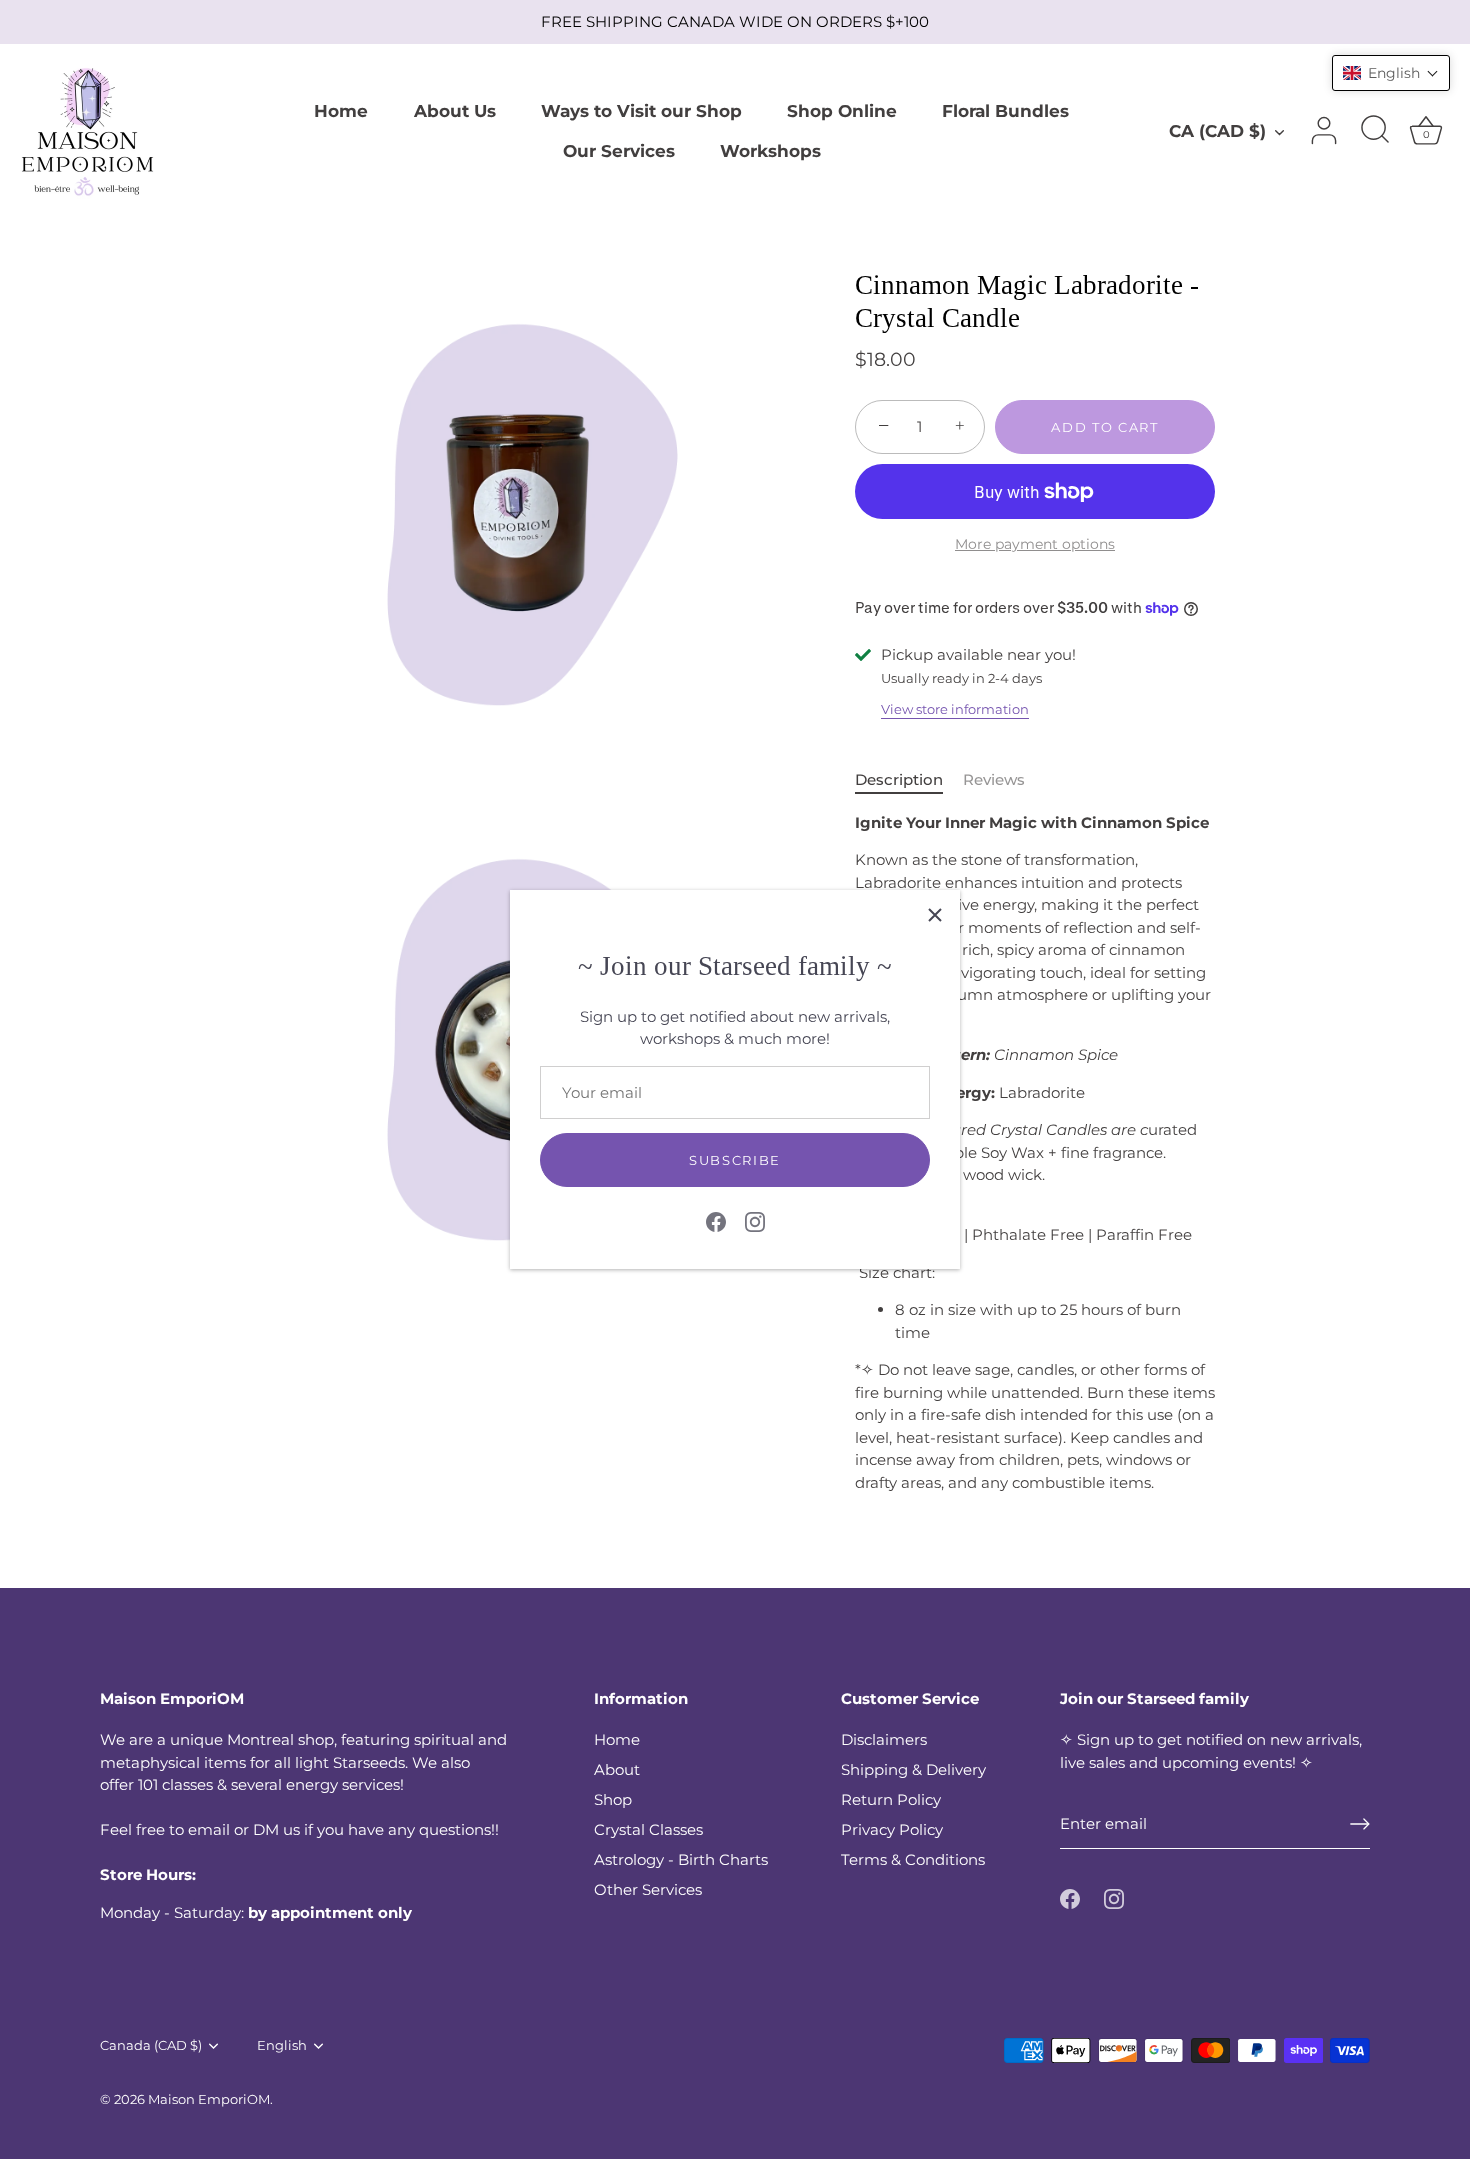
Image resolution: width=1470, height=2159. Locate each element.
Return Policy (891, 1799)
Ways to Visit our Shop (641, 110)
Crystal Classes (648, 1829)
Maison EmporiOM (209, 2099)
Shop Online (842, 110)
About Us (455, 110)
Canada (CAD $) (151, 2045)
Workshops (770, 150)
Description (899, 779)
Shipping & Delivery (913, 1769)
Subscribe (735, 1160)
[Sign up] (1360, 1824)
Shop (613, 1799)
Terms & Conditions (913, 1859)
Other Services (648, 1889)
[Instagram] (755, 1219)
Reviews (994, 779)
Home (341, 110)
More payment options (1035, 544)
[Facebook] (716, 1219)
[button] (1391, 73)
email (209, 1829)
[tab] (909, 780)
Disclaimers (884, 1739)
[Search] (1375, 131)
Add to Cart (1105, 427)
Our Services (619, 150)
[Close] (935, 915)
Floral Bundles (1005, 110)
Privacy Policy (892, 1829)
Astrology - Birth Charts (681, 1859)
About (617, 1769)
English (282, 2045)
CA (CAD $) (1217, 130)
